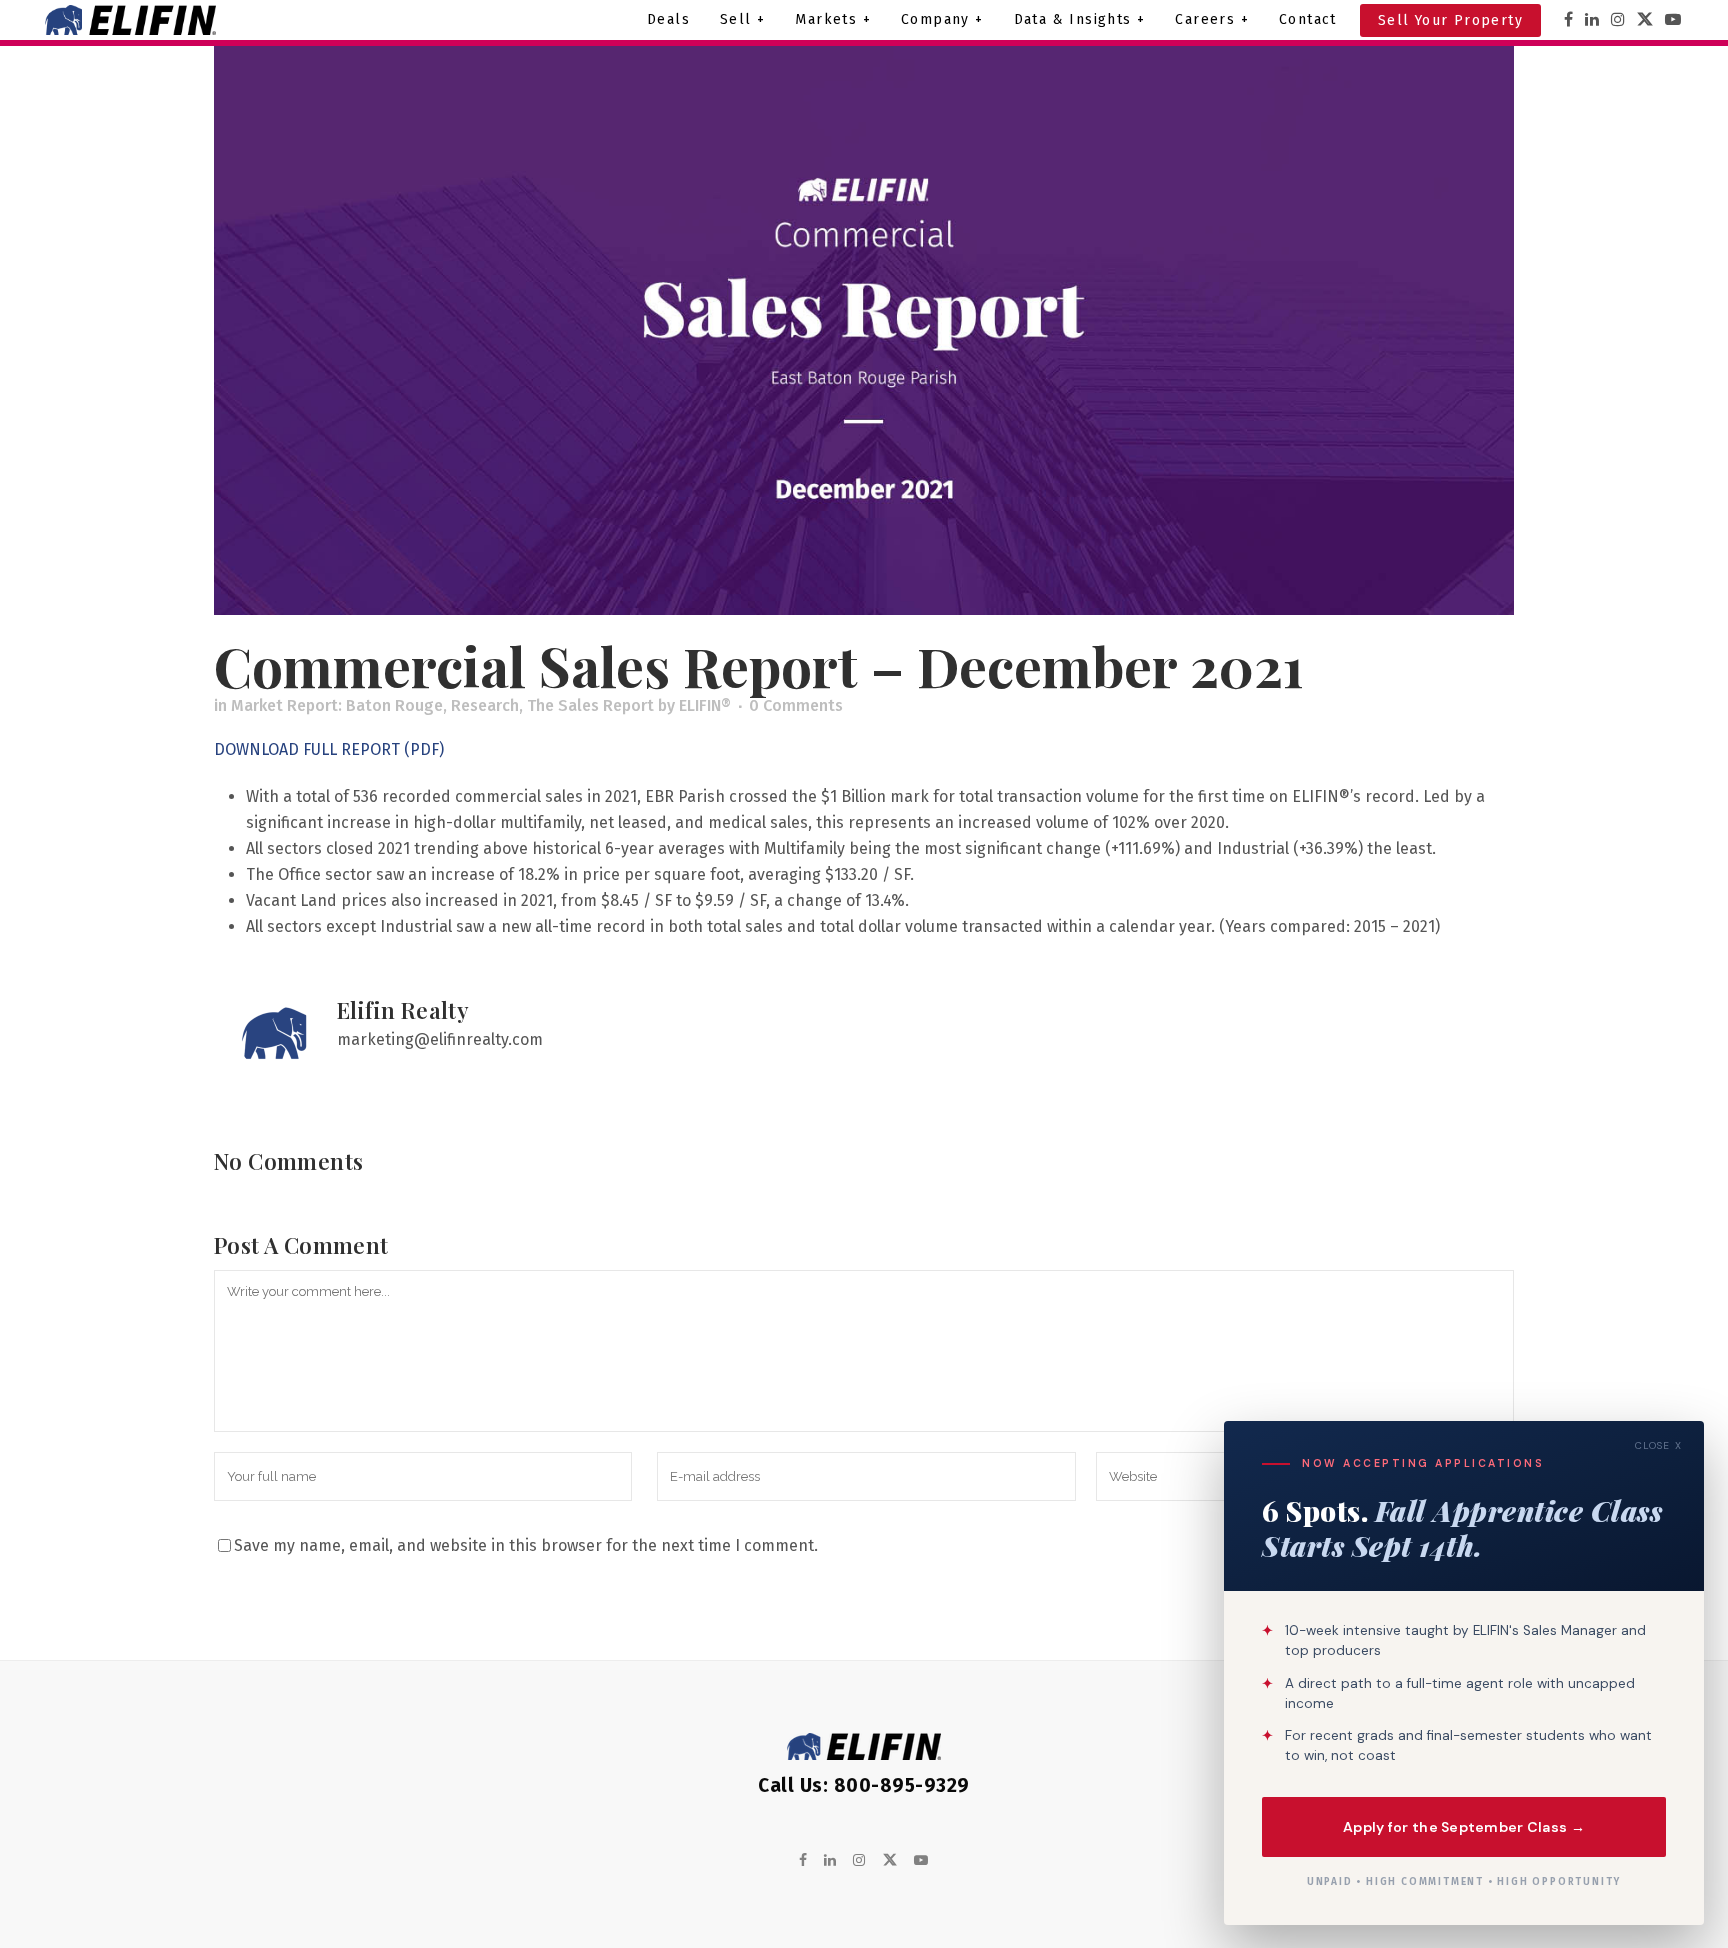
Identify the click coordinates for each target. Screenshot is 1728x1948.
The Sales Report (590, 705)
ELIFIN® (705, 705)
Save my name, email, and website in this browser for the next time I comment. (526, 1545)
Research (485, 705)
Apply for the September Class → (1464, 1826)
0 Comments (796, 705)
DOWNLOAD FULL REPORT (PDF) (329, 749)
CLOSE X (1658, 1445)
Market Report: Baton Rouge (337, 705)
